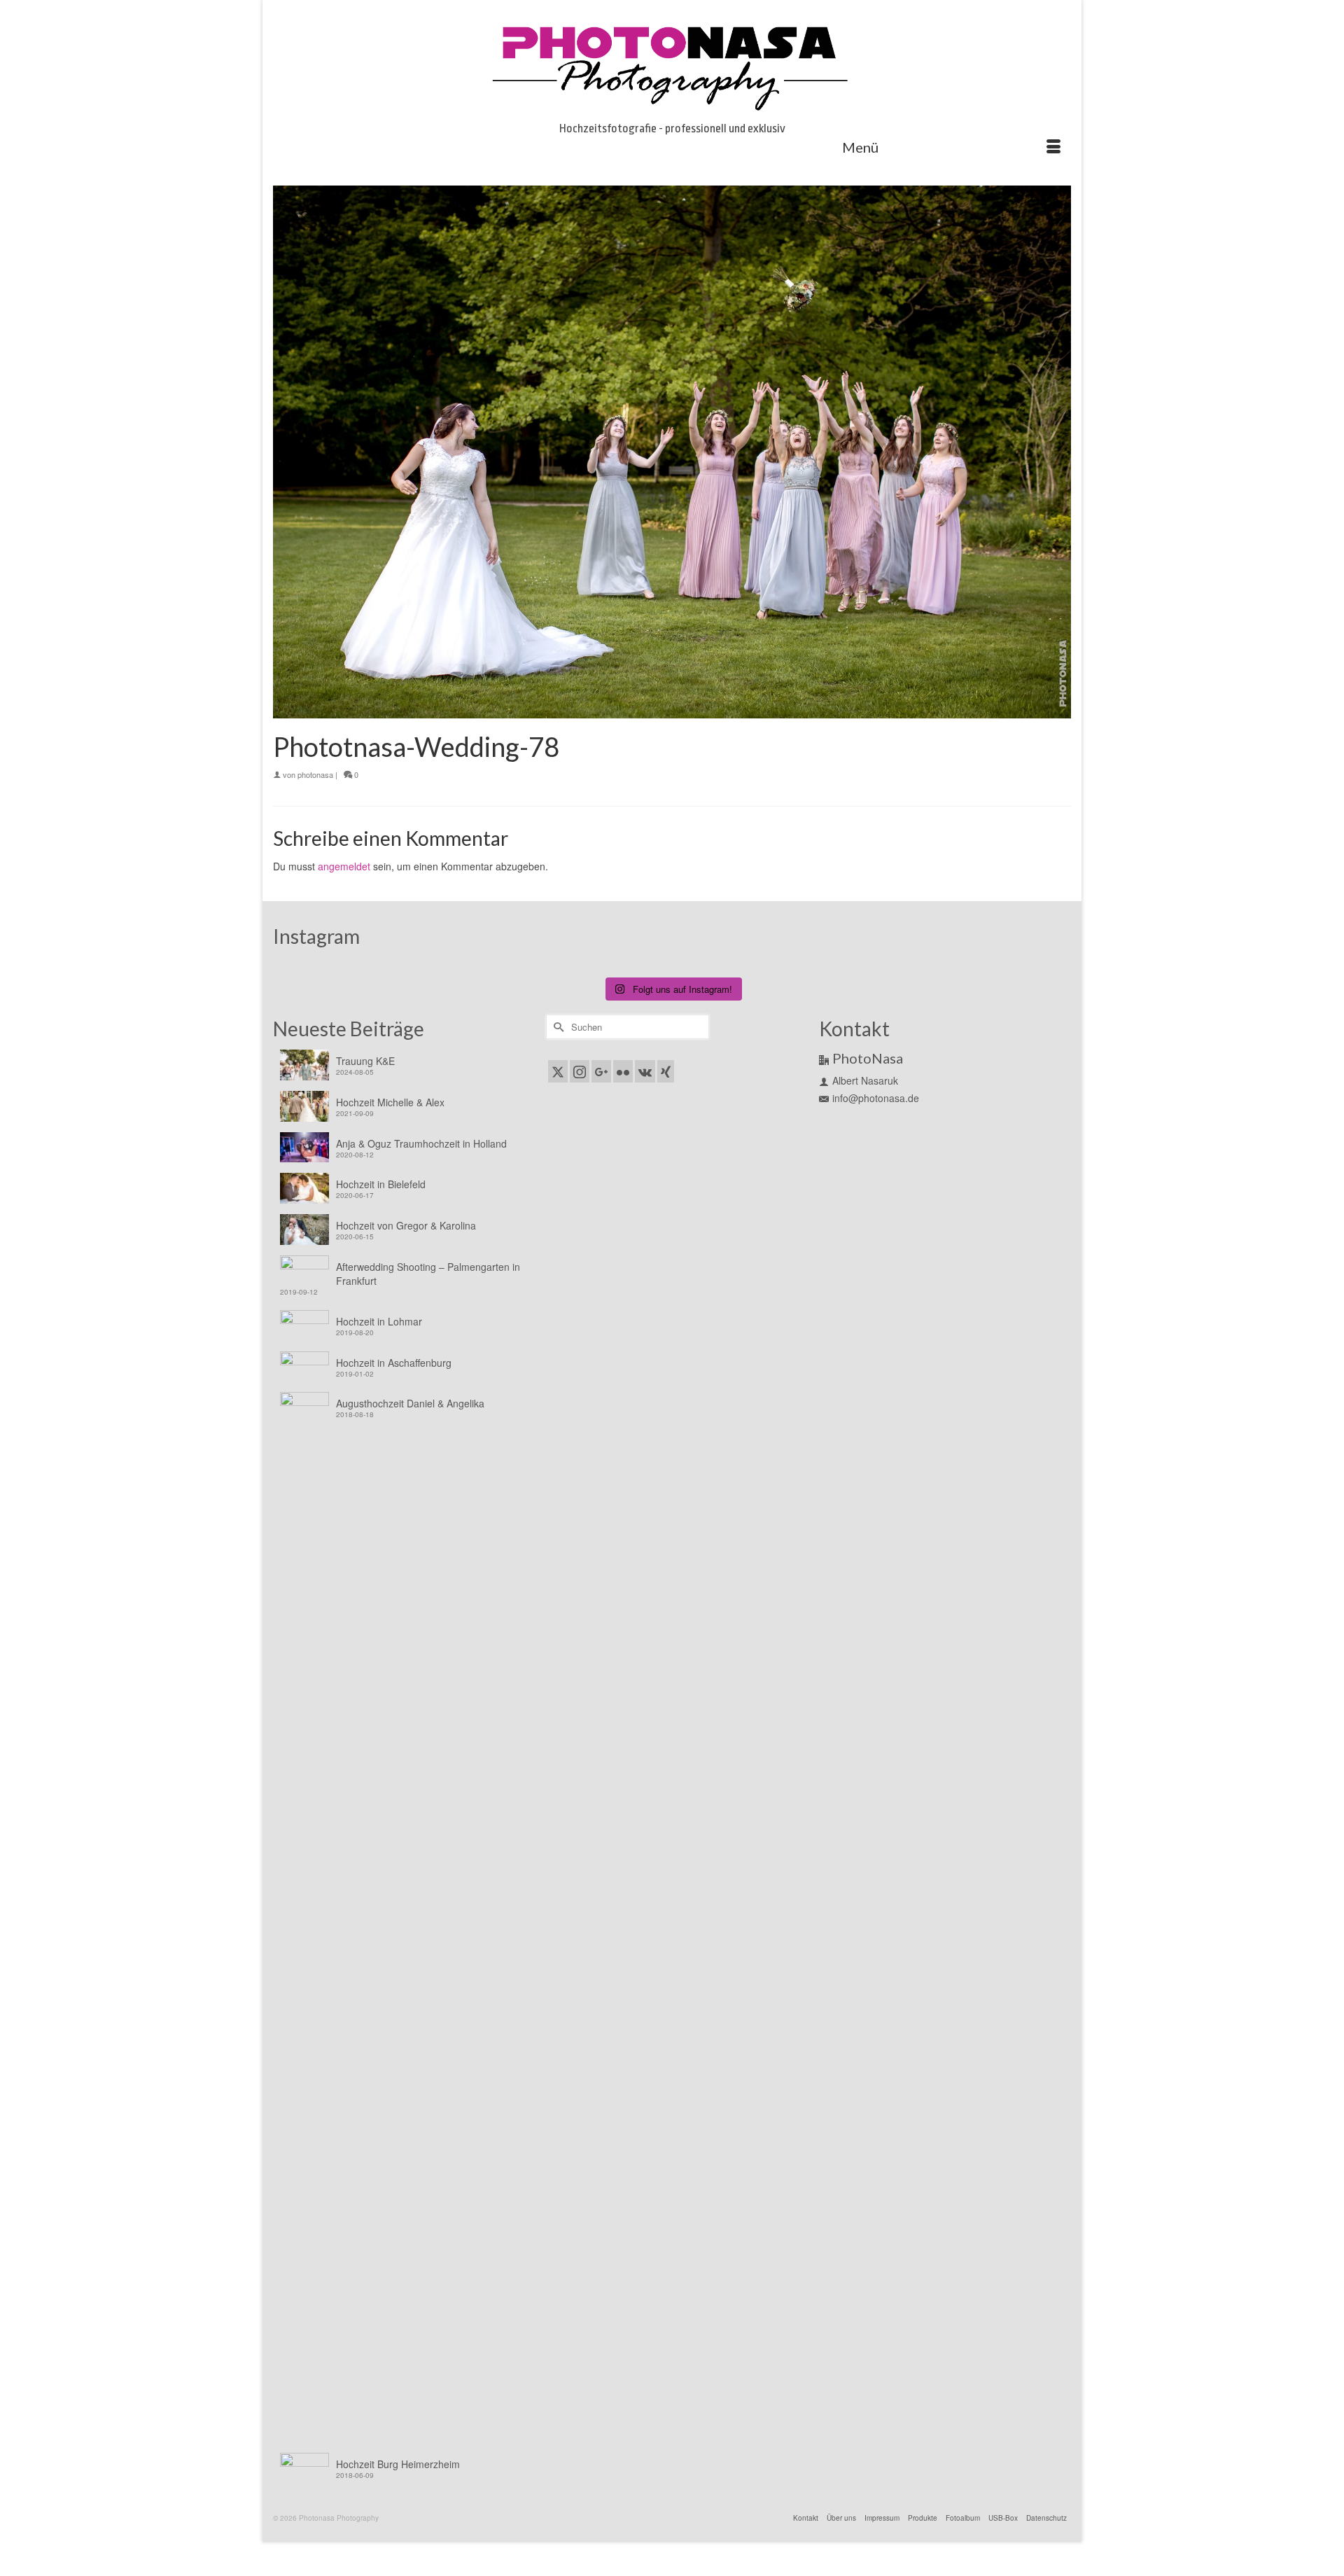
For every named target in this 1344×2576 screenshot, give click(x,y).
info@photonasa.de (876, 1098)
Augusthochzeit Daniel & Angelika (410, 1403)
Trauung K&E (365, 1061)
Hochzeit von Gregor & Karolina (406, 1225)
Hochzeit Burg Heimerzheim (398, 2464)
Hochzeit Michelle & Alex (390, 1102)
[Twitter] (558, 1071)
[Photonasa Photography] (672, 64)
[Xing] (666, 1071)
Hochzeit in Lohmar (379, 1321)
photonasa (315, 774)
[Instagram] (580, 1071)
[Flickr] (623, 1071)
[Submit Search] (556, 1027)
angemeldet (344, 866)
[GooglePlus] (601, 1071)
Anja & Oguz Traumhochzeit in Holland (421, 1143)
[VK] (645, 1071)
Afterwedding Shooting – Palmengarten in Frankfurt (428, 1274)
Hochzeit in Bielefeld (381, 1184)
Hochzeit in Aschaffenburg (394, 1363)
